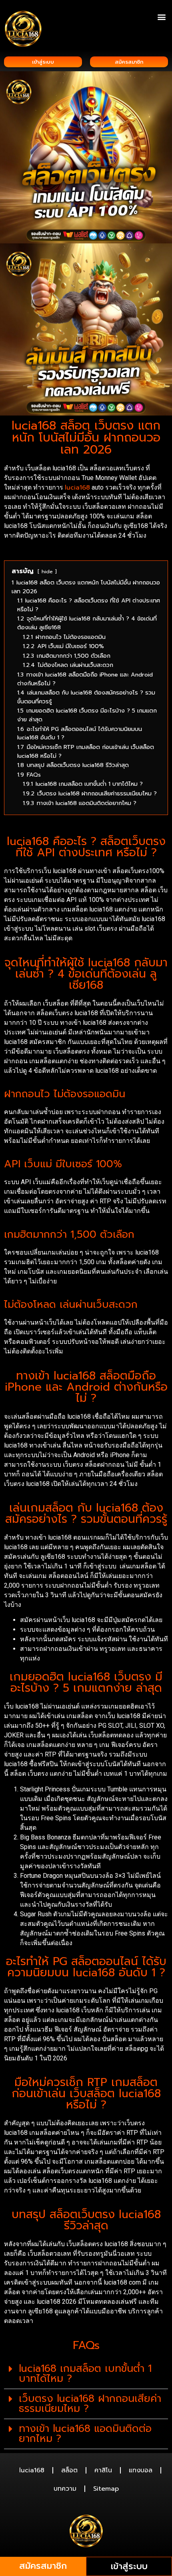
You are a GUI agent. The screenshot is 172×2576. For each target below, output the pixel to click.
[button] (161, 17)
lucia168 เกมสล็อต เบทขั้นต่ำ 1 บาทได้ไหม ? (85, 2374)
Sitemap (106, 2489)
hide (47, 571)
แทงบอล (141, 2470)
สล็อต (69, 2470)
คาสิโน (103, 2470)
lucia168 (77, 488)
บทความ (65, 2489)
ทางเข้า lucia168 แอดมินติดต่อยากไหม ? (85, 2434)
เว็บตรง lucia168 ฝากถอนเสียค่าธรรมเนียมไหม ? (90, 2404)
